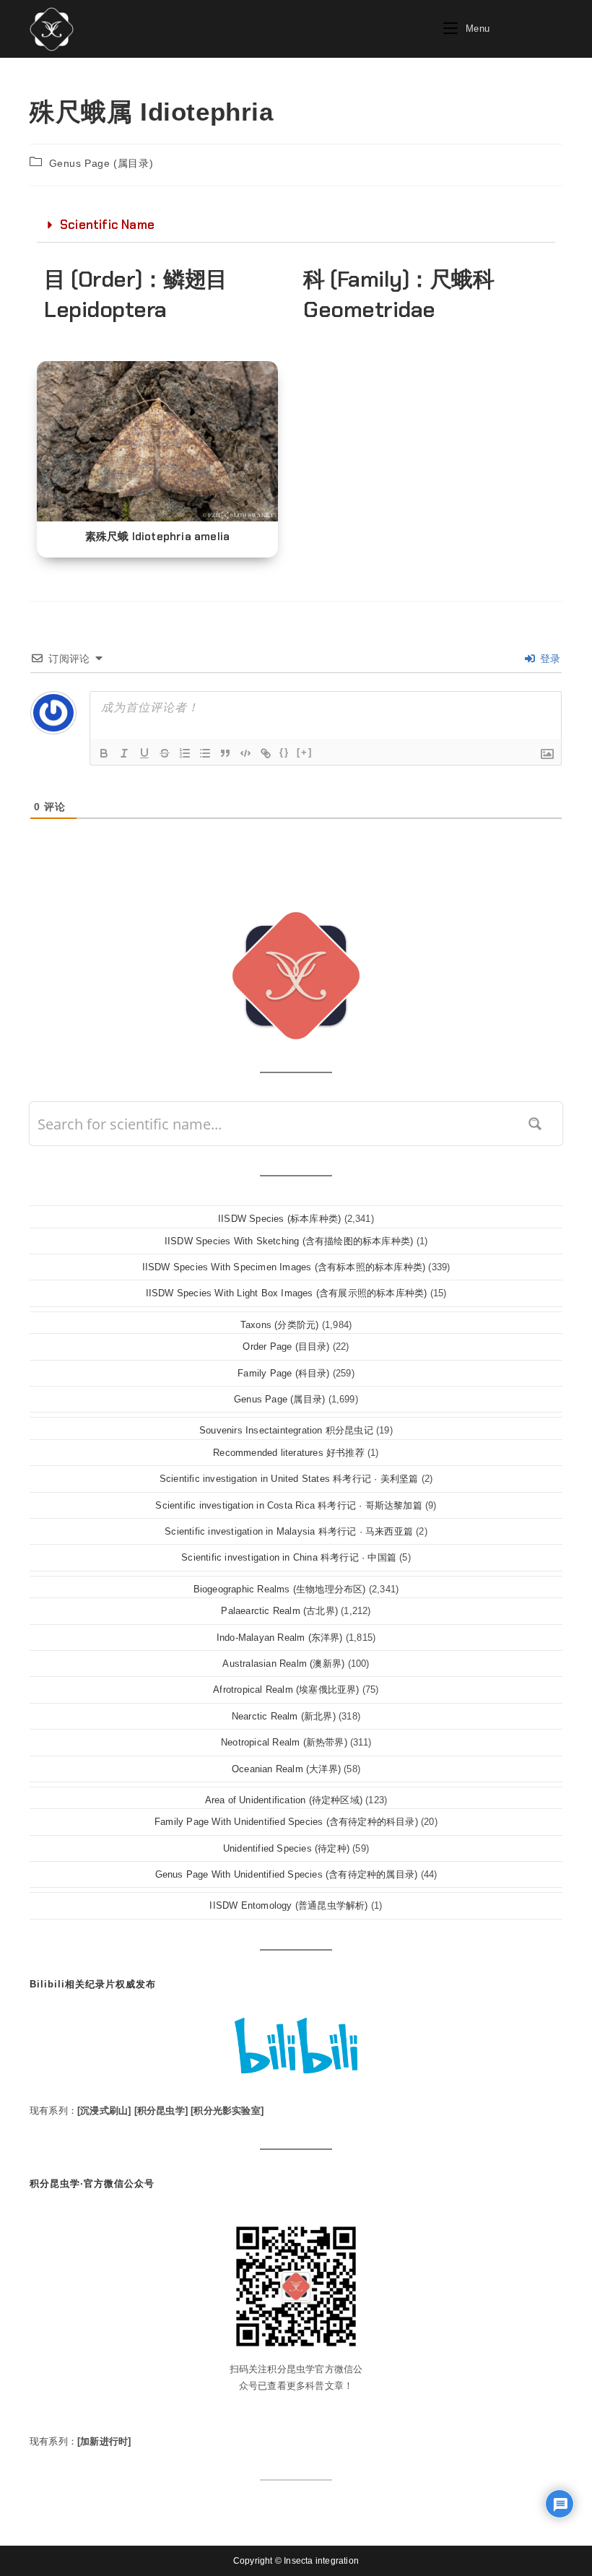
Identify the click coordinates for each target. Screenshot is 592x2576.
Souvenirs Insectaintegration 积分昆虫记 (286, 1430)
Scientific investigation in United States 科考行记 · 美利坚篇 (289, 1479)
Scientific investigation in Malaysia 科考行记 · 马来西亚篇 (289, 1531)
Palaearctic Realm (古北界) (279, 1611)
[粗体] (104, 753)
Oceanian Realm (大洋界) (286, 1769)
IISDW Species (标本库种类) (279, 1219)
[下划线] (144, 753)
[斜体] (124, 753)
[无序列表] (205, 753)
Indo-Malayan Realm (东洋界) (280, 1638)
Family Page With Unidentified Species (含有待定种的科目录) (286, 1822)
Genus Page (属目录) (101, 163)
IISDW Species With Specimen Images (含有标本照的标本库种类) (284, 1267)
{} (284, 752)
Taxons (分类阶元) (280, 1325)
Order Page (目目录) (286, 1346)
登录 (548, 659)
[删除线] (165, 753)
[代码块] (245, 753)
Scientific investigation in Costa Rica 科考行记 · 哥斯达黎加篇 (288, 1505)
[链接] (266, 753)
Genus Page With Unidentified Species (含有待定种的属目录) (287, 1874)
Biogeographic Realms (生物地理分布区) (280, 1589)
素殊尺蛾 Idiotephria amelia (158, 537)
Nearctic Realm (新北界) (284, 1716)
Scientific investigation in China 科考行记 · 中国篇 (289, 1557)
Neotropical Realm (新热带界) (284, 1742)
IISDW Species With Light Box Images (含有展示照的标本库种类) (287, 1293)
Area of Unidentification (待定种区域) (284, 1800)
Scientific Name (107, 225)
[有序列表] (185, 753)
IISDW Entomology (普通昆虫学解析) (288, 1905)
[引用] (225, 753)
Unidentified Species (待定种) (286, 1848)
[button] (296, 225)
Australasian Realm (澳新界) (283, 1664)
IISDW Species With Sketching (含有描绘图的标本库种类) (289, 1241)
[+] (305, 752)
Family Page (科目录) (283, 1373)
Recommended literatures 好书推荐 (289, 1453)
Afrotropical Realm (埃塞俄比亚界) (286, 1690)
